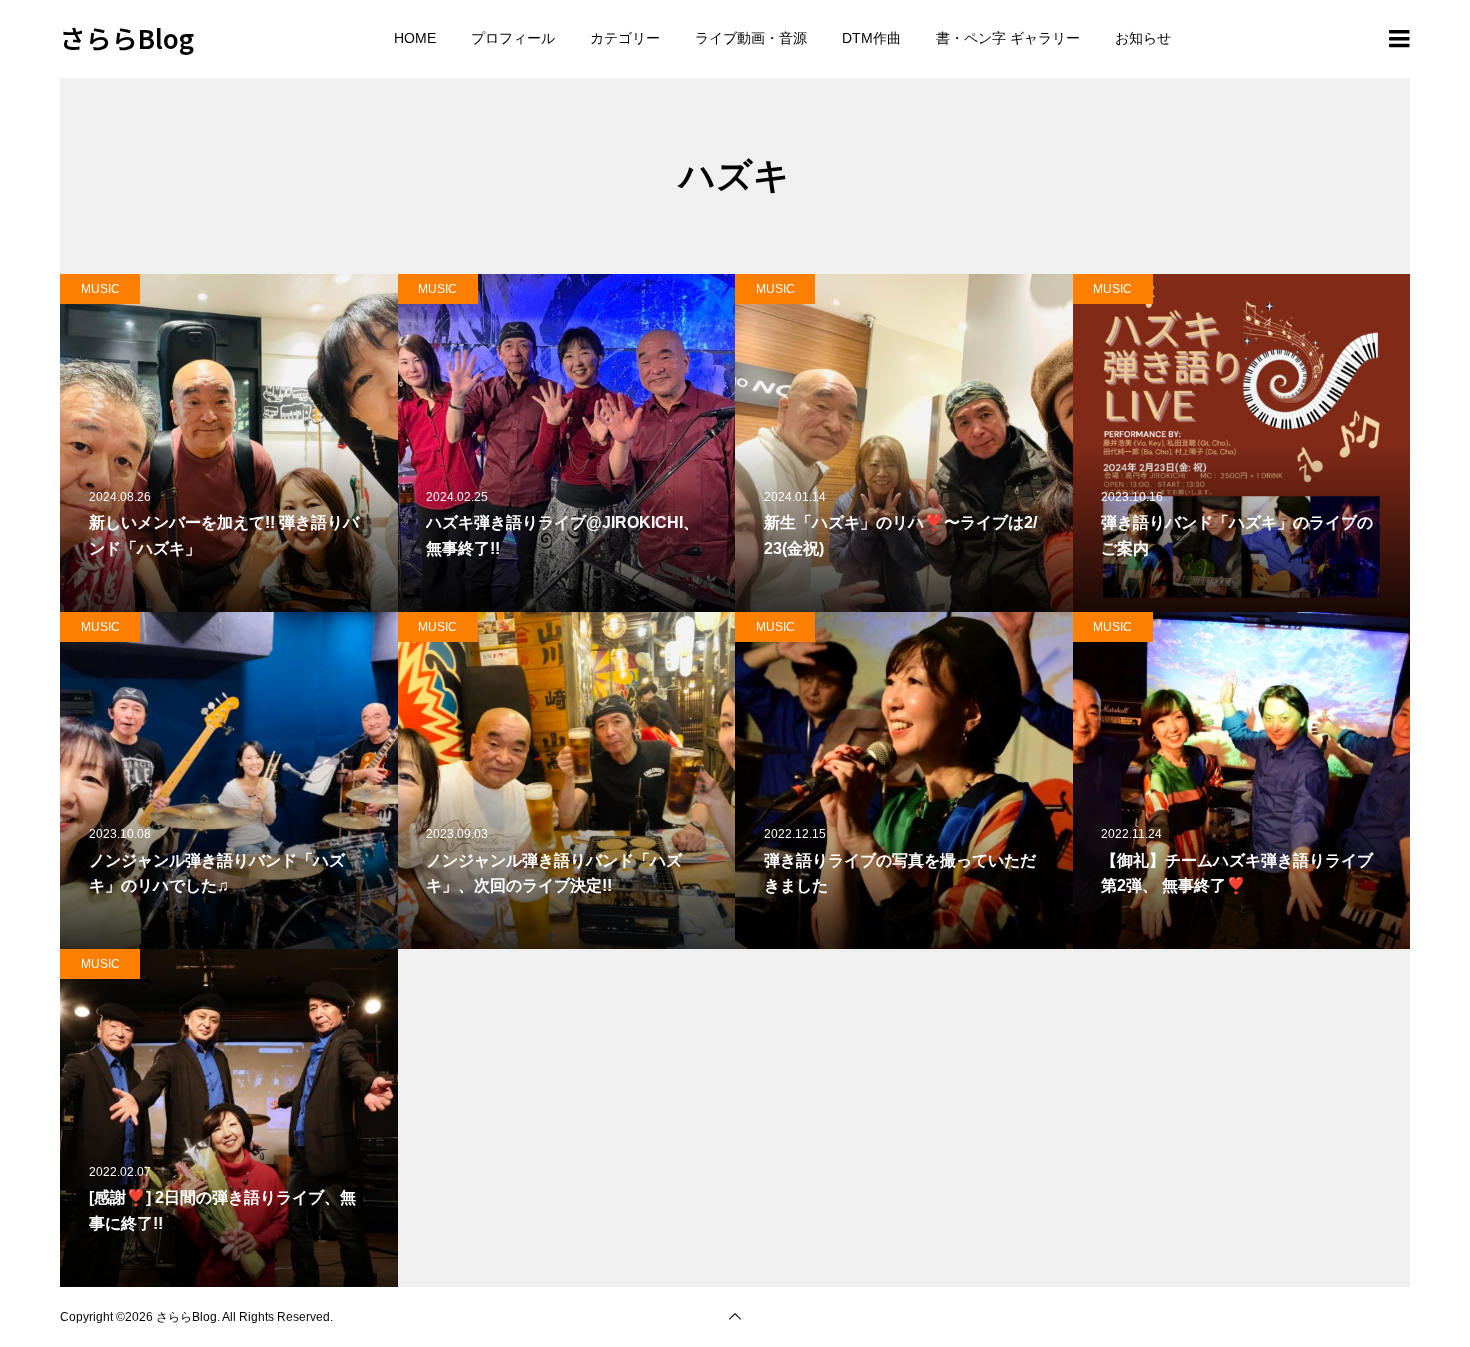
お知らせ (1143, 38)
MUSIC (100, 289)
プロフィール (513, 38)
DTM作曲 (871, 38)
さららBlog (127, 37)
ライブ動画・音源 (751, 38)
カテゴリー (625, 38)
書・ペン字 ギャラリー (1008, 38)
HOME (415, 38)
